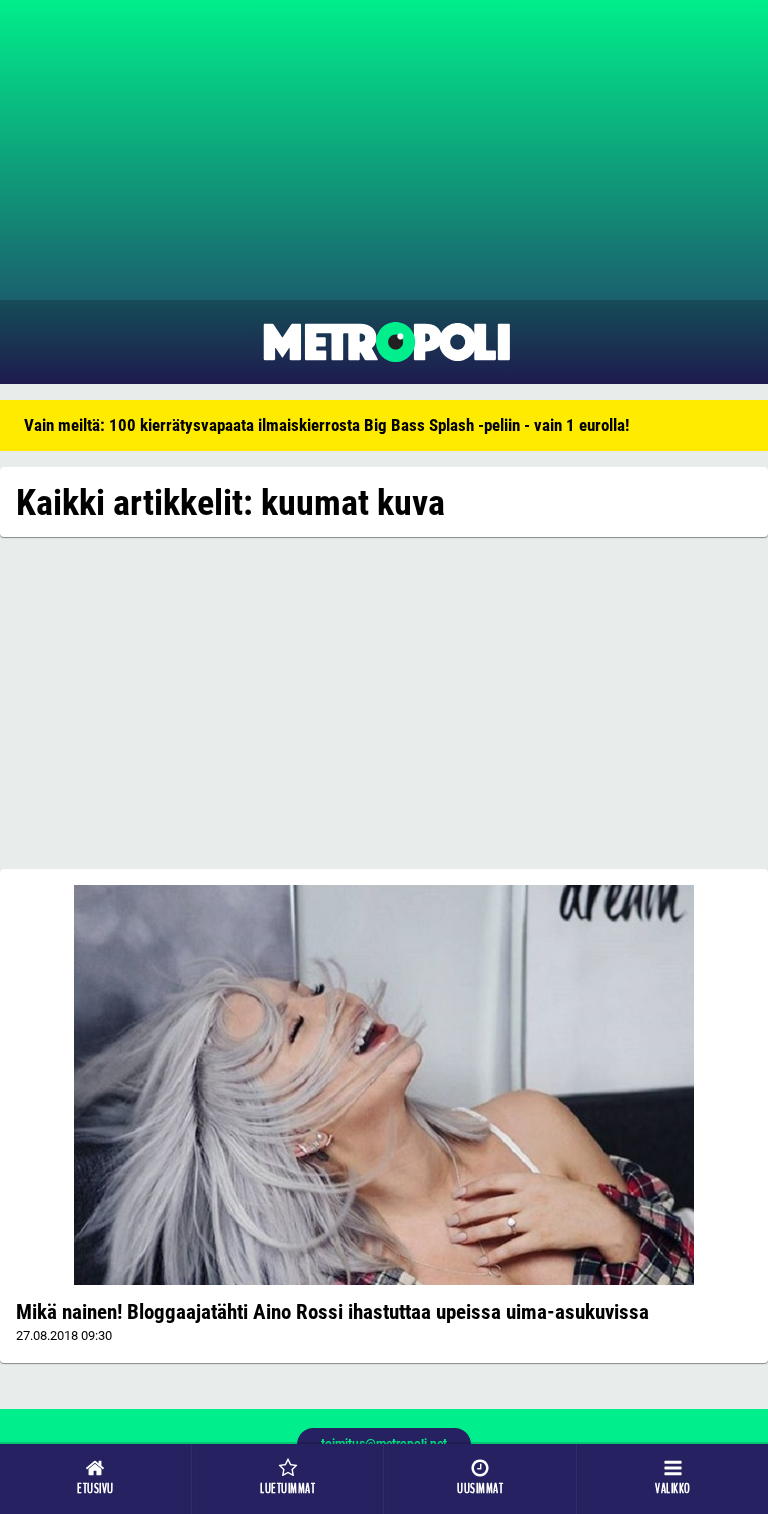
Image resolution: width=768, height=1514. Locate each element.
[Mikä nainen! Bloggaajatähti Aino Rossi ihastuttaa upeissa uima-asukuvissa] (384, 1085)
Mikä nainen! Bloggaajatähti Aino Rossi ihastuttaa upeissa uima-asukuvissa (332, 1312)
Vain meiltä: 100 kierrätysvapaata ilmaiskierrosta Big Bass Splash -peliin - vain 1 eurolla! (326, 425)
